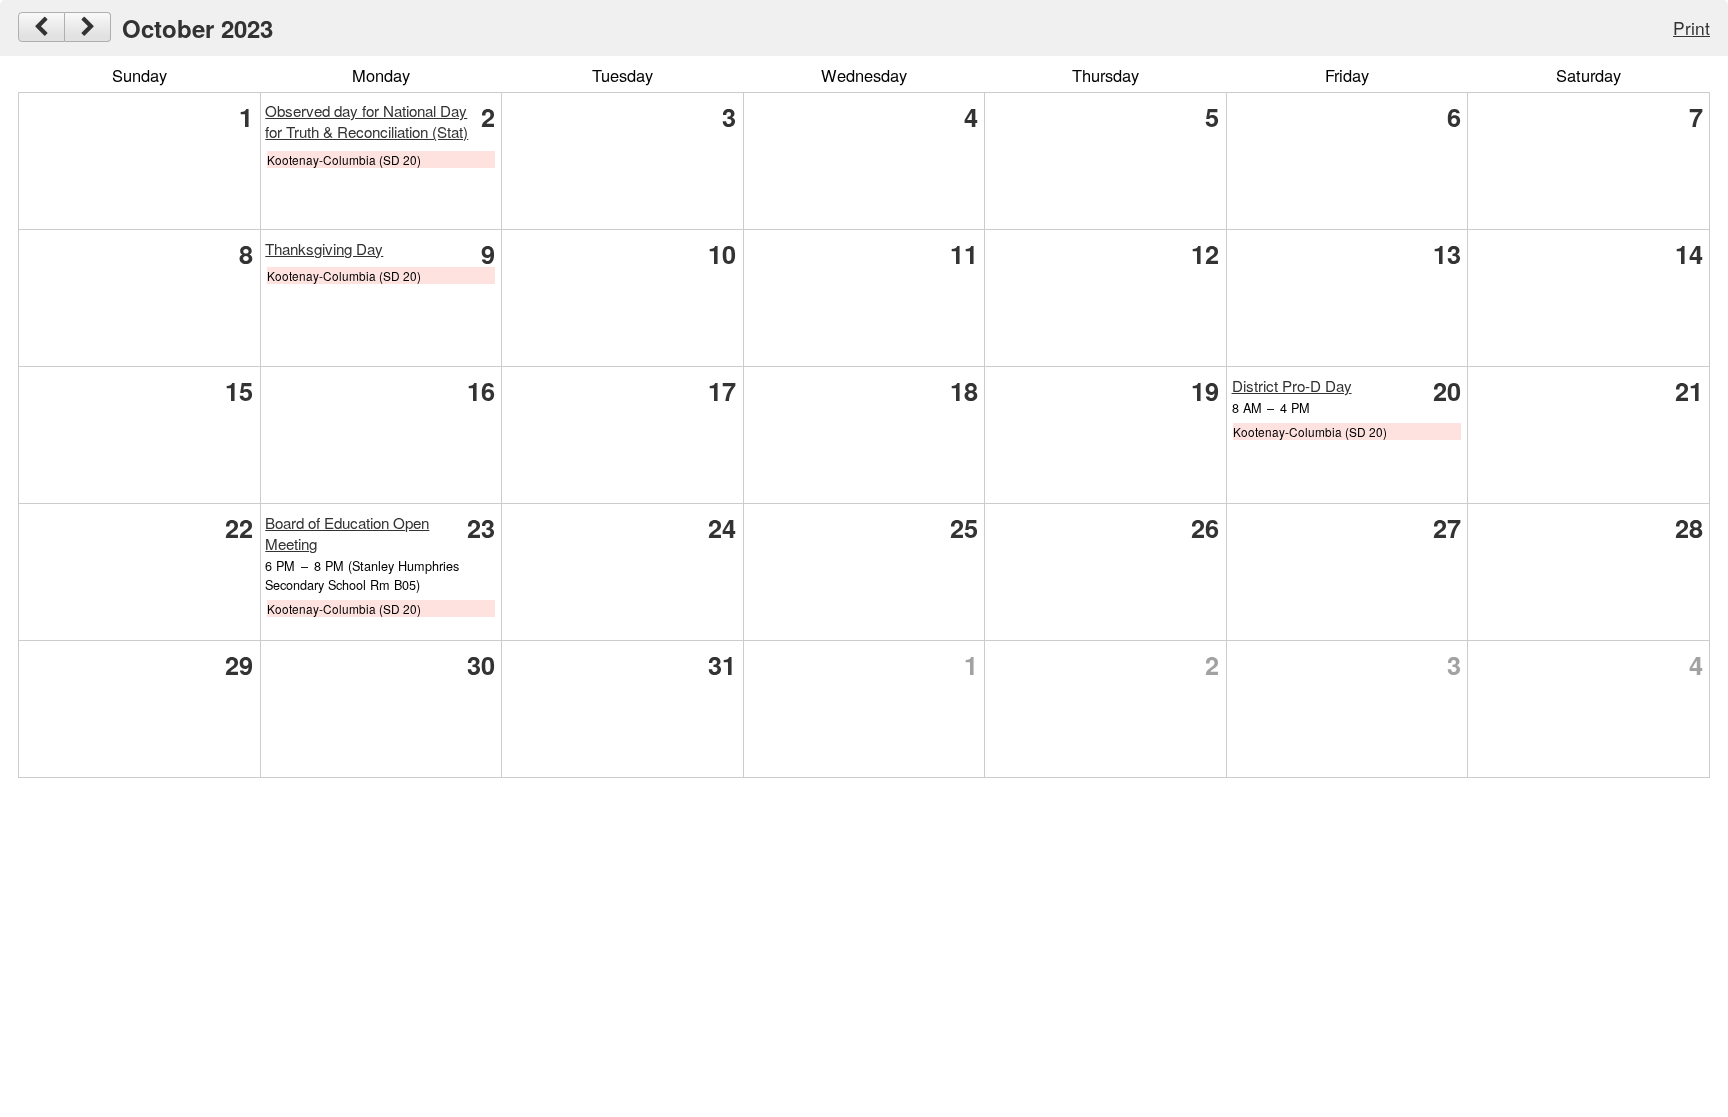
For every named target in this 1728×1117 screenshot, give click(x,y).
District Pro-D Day (1292, 385)
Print (1691, 27)
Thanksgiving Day (324, 248)
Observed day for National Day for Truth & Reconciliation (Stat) (366, 121)
